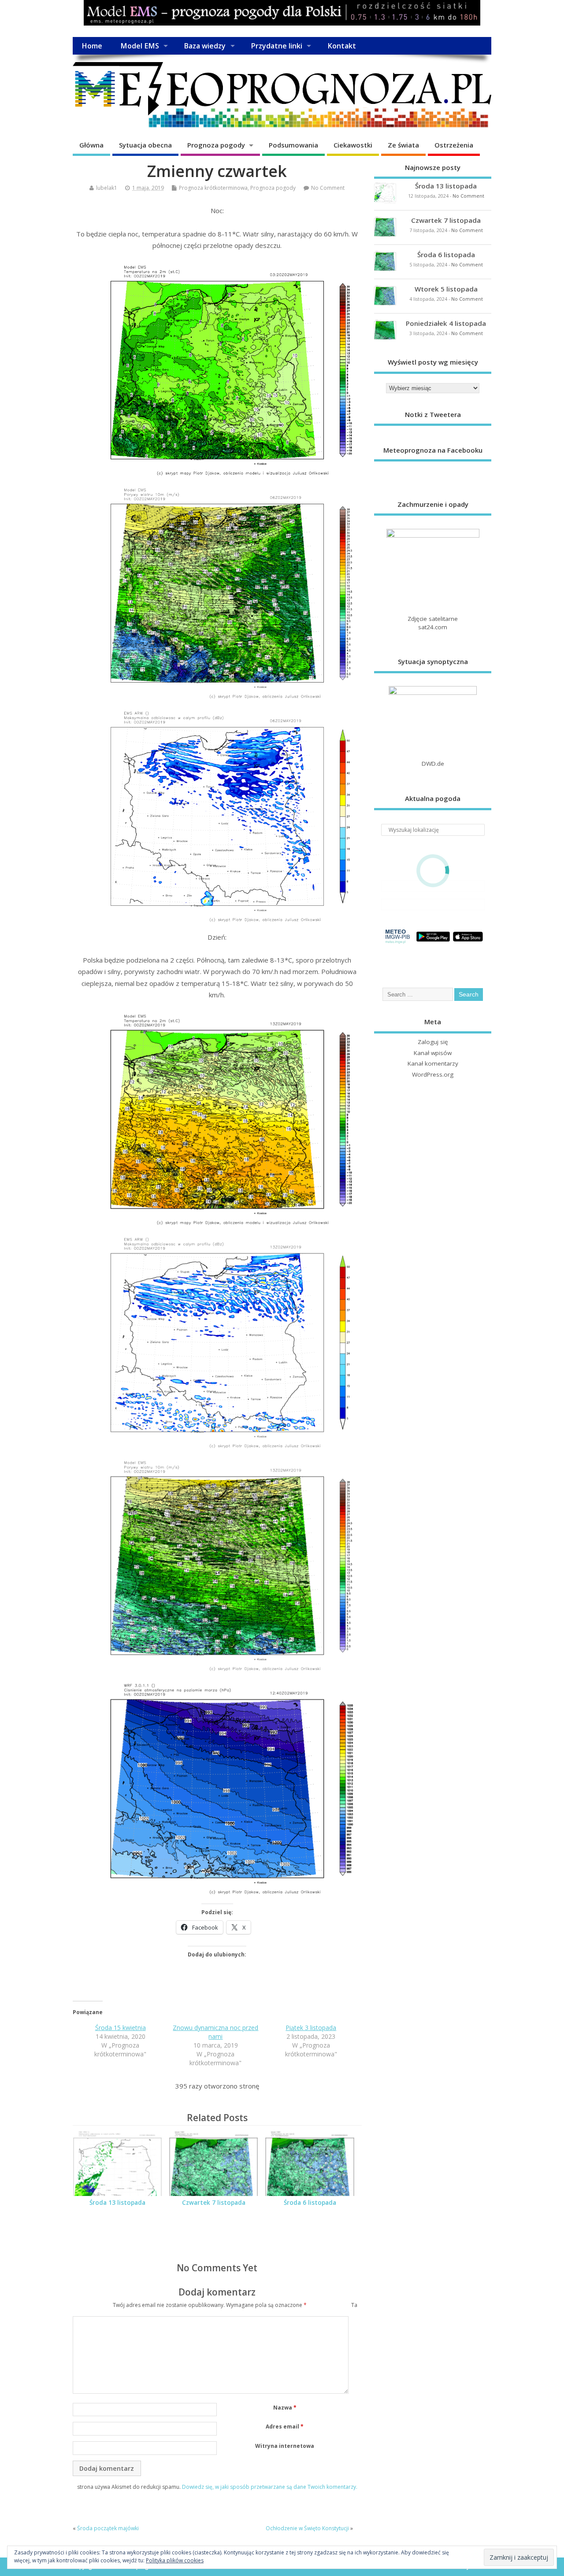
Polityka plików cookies (175, 2560)
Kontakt (342, 46)
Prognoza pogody (216, 145)
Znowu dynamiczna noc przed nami (215, 2032)
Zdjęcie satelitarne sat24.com (433, 623)
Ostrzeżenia (454, 145)
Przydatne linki (276, 46)
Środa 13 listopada (117, 2203)
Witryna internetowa (285, 2446)
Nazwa (285, 2408)
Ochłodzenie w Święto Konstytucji (307, 2528)
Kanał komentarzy (433, 1063)
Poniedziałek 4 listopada (446, 323)
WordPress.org (433, 1074)
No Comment (328, 188)
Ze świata (403, 145)
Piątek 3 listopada (311, 2028)
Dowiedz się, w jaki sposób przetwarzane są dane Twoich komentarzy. (270, 2487)
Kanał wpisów (433, 1053)
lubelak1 (107, 188)
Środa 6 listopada (310, 2203)
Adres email (285, 2427)
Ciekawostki (353, 145)
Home (92, 46)
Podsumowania (293, 145)
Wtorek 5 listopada (446, 289)
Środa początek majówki (108, 2528)
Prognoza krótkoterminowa (213, 188)
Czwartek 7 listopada (214, 2203)
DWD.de (433, 764)
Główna (91, 145)
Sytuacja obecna (145, 145)
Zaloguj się (433, 1042)
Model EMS (140, 46)
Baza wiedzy (205, 46)
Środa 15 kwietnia (121, 2028)
